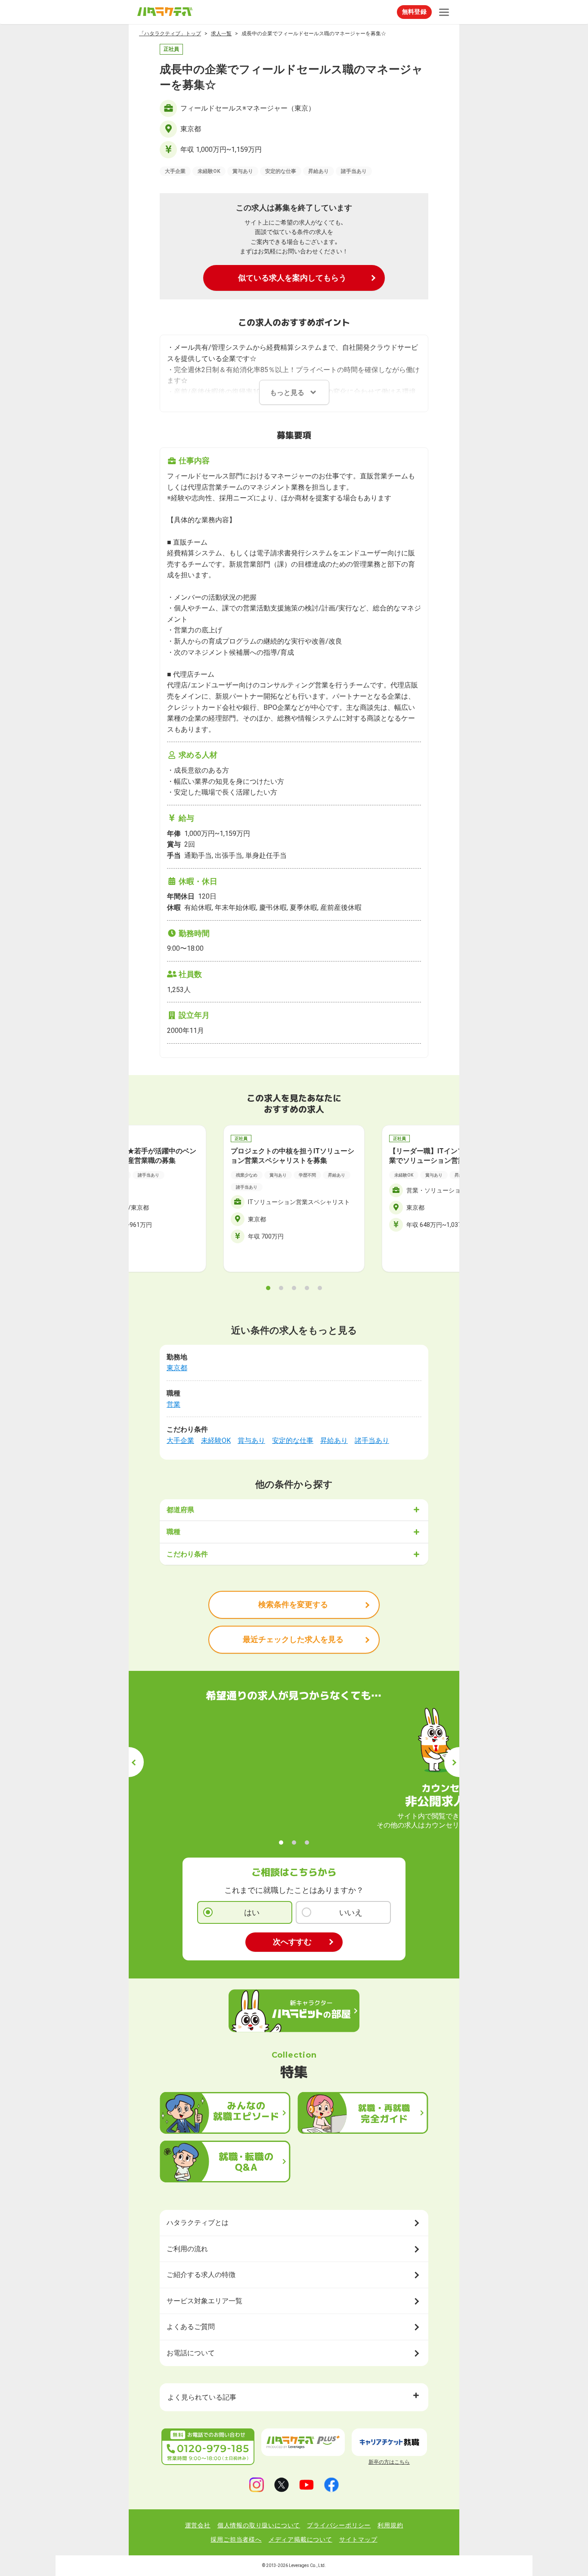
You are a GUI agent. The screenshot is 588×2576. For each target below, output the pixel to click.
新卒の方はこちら (389, 2462)
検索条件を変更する (293, 1604)
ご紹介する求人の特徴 (201, 2275)
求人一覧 (221, 34)
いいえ (351, 1912)
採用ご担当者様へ (236, 2539)
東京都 (177, 1368)
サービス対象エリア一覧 (204, 2301)
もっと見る (287, 393)
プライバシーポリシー (339, 2525)
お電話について (191, 2353)
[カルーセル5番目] (320, 1288)
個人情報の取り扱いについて (259, 2525)
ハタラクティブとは (198, 2223)
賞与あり (251, 1441)
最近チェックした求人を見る (293, 1639)
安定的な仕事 (293, 1441)
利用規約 (390, 2525)
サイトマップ (358, 2539)
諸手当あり (372, 1441)
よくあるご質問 (191, 2327)
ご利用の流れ (187, 2249)
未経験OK (216, 1441)
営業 (173, 1404)
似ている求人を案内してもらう (292, 278)
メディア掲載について (300, 2539)
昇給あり (334, 1441)
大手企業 (180, 1441)
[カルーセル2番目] (281, 1288)
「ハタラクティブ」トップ (170, 34)
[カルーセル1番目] (268, 1288)
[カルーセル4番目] (307, 1288)
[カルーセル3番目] (294, 1288)
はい (252, 1912)
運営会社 (198, 2525)
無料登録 (414, 12)
